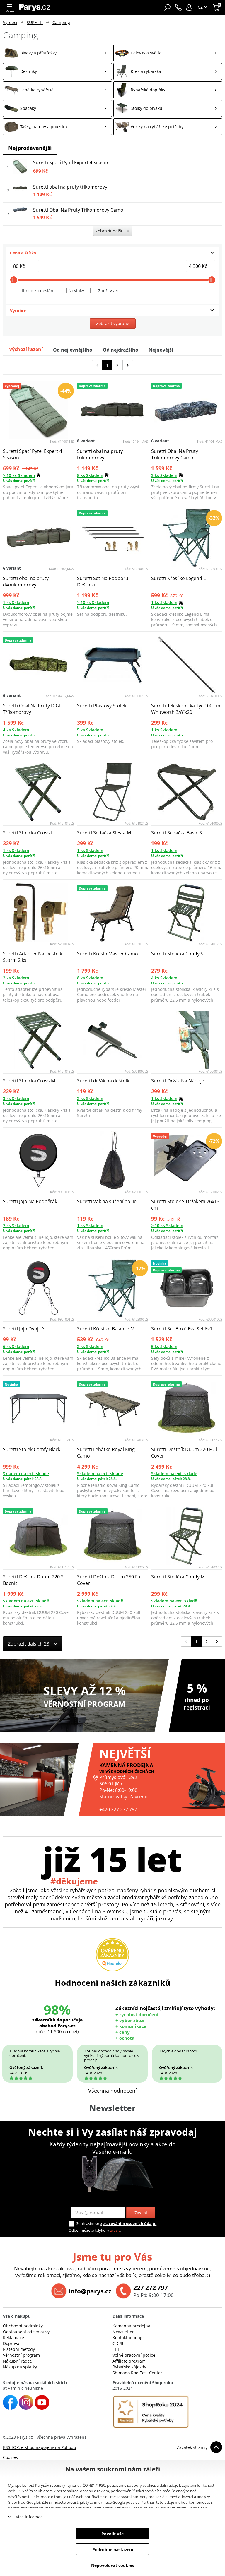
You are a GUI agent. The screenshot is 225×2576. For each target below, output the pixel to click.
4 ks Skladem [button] (16, 730)
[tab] (112, 253)
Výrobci (10, 22)
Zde (45, 2502)
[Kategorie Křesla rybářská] (168, 71)
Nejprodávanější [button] (30, 148)
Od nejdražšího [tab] (121, 350)
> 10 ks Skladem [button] (19, 475)
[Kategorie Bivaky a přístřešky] (57, 53)
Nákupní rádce (17, 2361)
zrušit (115, 2230)
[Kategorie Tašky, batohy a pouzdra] (57, 127)
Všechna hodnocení (112, 2091)
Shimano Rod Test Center (137, 2373)
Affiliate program (129, 2361)
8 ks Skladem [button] (90, 475)
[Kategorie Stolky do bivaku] (168, 108)
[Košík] (217, 7)
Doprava (11, 2343)
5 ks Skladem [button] (90, 730)
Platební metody (19, 2349)
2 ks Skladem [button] (16, 978)
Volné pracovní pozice (134, 2355)
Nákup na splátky (20, 2367)
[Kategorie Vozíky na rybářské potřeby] (168, 127)
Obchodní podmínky (23, 2326)
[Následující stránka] (128, 365)
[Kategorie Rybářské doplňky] (168, 90)
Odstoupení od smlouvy (26, 2332)
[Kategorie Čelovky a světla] (168, 53)
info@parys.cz (90, 2291)
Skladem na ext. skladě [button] (26, 1473)
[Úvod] (35, 7)
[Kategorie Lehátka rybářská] (57, 90)
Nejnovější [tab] (161, 350)
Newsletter (123, 2332)
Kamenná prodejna (131, 2326)
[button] (189, 7)
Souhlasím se (88, 2223)
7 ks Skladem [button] (16, 1225)
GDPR (118, 2343)
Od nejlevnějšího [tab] (73, 350)
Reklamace (13, 2338)
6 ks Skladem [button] (16, 1346)
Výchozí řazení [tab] (26, 349)
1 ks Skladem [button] (16, 602)
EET (116, 2349)
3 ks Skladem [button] (164, 475)
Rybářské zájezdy (129, 2367)
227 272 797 (151, 2288)
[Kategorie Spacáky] (57, 108)
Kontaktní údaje (128, 2338)
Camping (61, 22)
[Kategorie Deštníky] (57, 71)
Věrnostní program (21, 2355)
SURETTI (35, 22)
